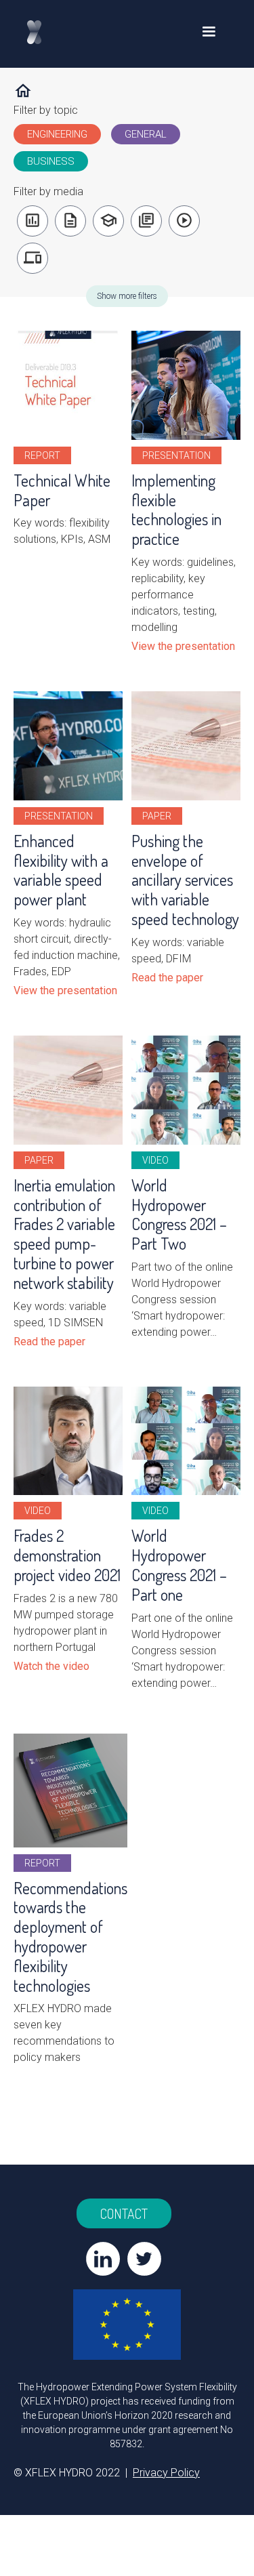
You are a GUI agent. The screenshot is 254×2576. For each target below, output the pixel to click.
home (23, 91)
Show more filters (127, 296)
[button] (209, 32)
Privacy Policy (166, 2473)
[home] (48, 32)
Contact (124, 2213)
